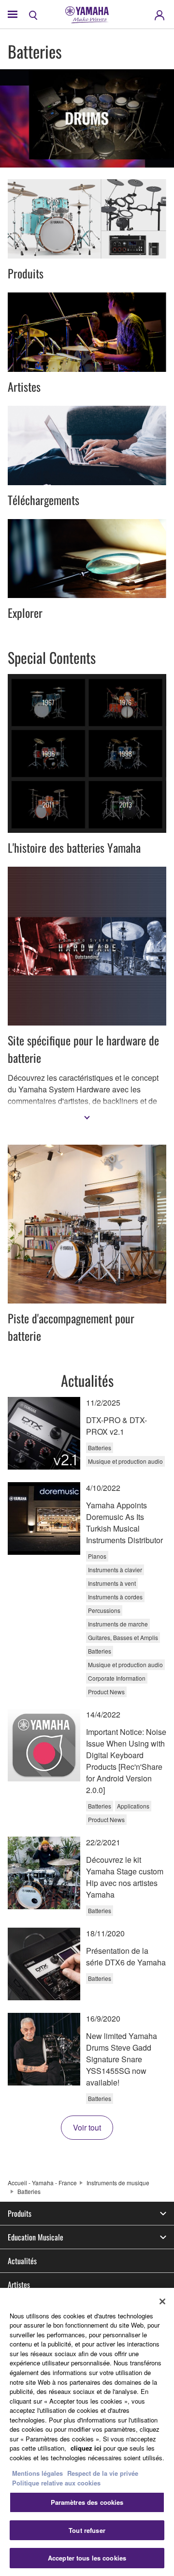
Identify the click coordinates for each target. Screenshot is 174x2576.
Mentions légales (37, 2473)
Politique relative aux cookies (56, 2483)
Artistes (19, 2285)
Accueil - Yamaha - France (42, 2183)
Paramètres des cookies (87, 2502)
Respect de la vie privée (103, 2473)
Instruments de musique (118, 2183)
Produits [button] (20, 2213)
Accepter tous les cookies (87, 2558)
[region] (87, 2432)
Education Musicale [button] (36, 2237)
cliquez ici (86, 2448)
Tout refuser (87, 2530)
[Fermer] (162, 2301)
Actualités (22, 2261)
